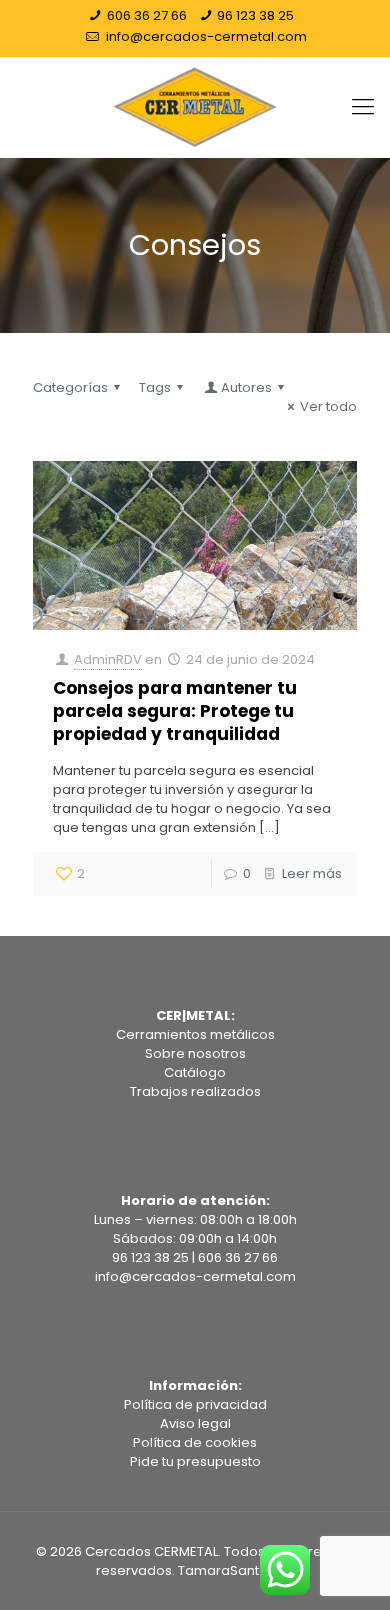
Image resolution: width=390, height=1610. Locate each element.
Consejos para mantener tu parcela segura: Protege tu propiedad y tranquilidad (175, 711)
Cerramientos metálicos (195, 1034)
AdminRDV (108, 659)
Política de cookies (195, 1442)
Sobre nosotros (195, 1053)
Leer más (312, 873)
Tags (155, 387)
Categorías (70, 387)
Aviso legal (195, 1423)
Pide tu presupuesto (195, 1461)
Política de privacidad (195, 1404)
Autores (246, 387)
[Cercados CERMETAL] (195, 107)
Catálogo (195, 1072)
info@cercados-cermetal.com (205, 36)
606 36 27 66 (147, 15)
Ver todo (328, 406)
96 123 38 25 (255, 15)
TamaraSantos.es (236, 1570)
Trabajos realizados (195, 1091)
